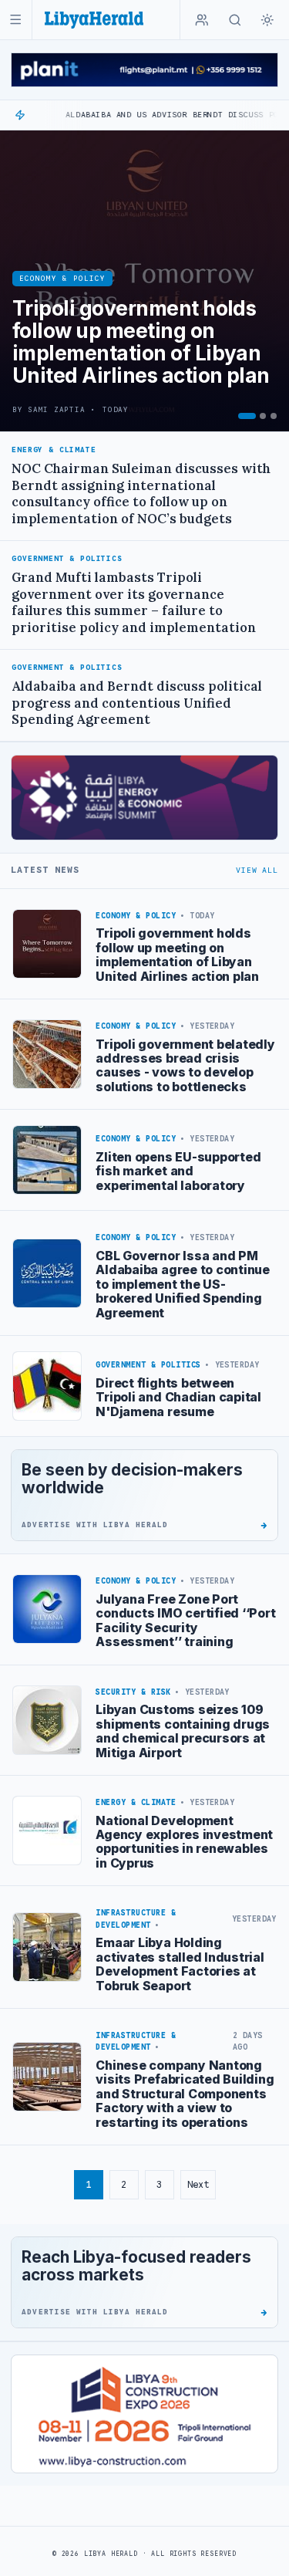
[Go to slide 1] (247, 416)
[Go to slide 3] (274, 416)
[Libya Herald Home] (94, 20)
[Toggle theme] (267, 20)
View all (257, 870)
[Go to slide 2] (263, 416)
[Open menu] (16, 20)
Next (198, 2184)
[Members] (202, 20)
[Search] (235, 20)
